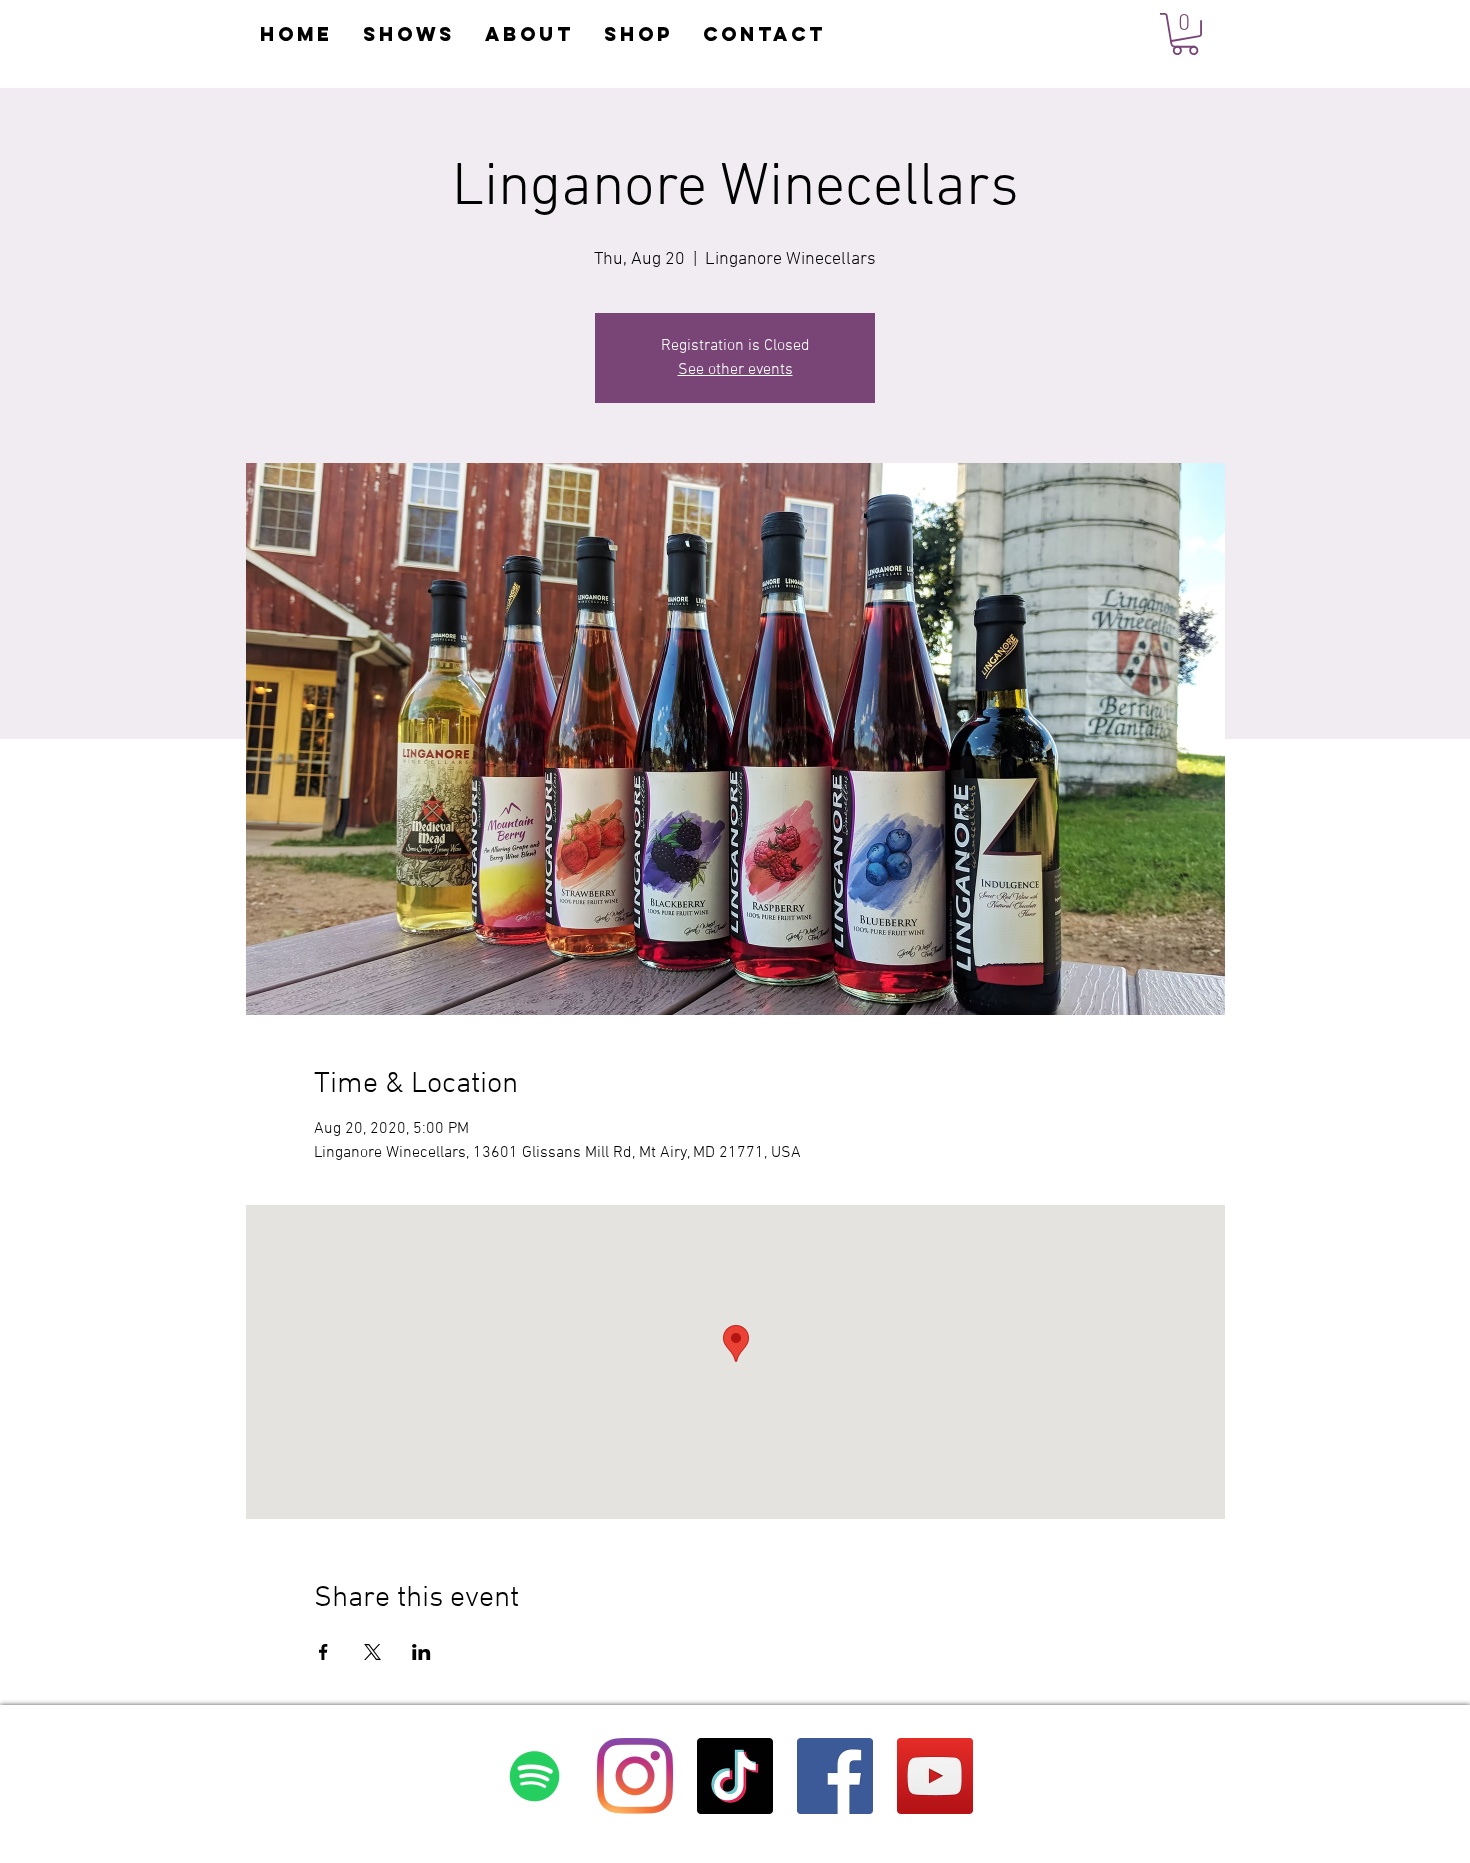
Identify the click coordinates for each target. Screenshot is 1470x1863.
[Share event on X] (372, 1652)
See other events (735, 370)
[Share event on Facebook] (323, 1652)
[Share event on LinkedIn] (421, 1652)
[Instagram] (635, 1776)
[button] (1185, 34)
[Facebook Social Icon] (835, 1776)
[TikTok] (735, 1776)
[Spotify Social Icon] (535, 1776)
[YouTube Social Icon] (935, 1776)
